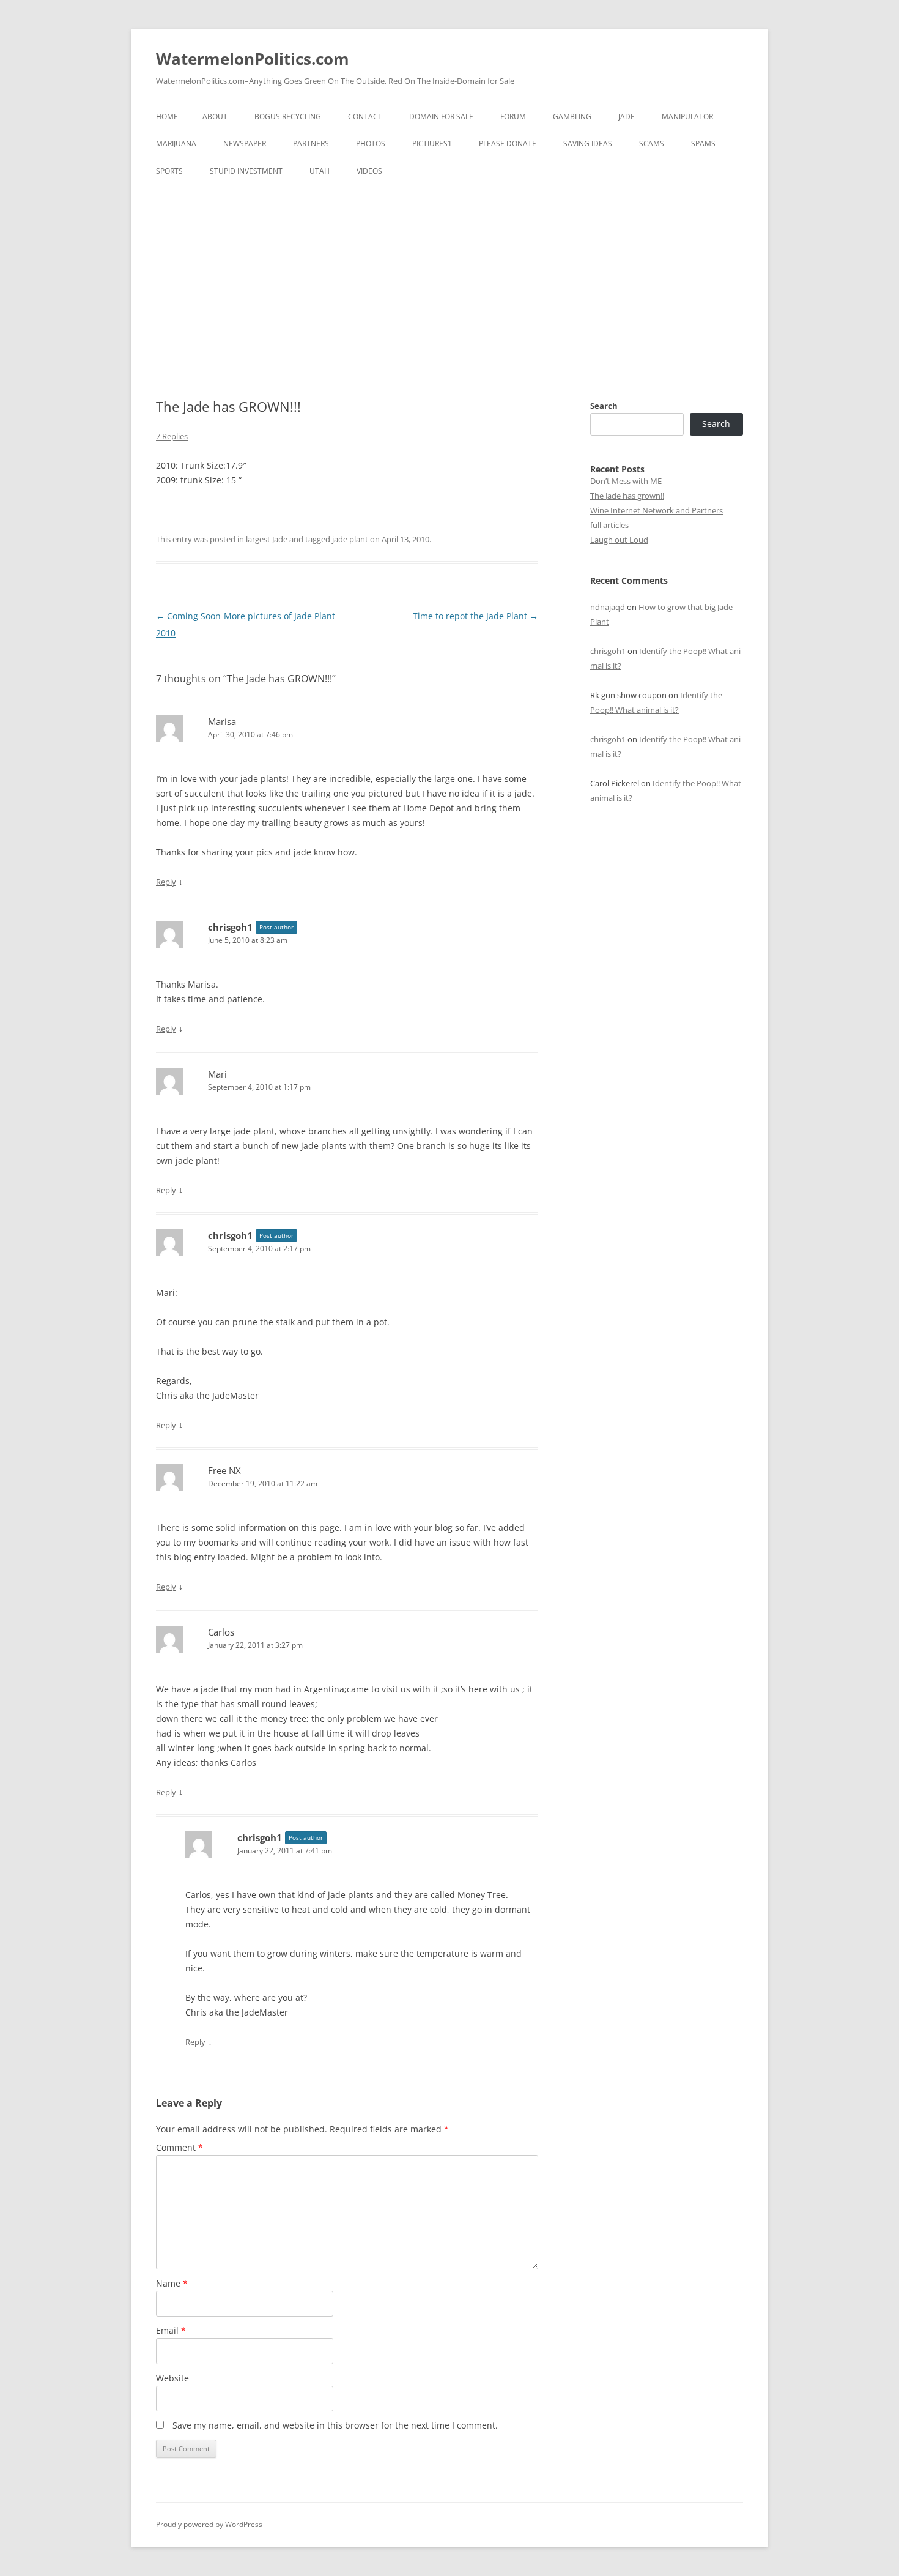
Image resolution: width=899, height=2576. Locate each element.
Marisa (222, 721)
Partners (311, 143)
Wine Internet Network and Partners (657, 510)
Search (604, 406)
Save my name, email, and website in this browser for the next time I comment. (335, 2425)
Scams (652, 143)
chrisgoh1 (230, 927)
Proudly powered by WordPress (209, 2524)
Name (172, 2283)
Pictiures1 (432, 143)
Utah (320, 171)
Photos (371, 143)
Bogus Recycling (288, 117)
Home (167, 117)
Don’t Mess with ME (626, 481)
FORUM (513, 117)
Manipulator (687, 117)
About (215, 117)
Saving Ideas (588, 143)
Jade (627, 117)
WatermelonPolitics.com (253, 59)
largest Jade (267, 539)
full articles (609, 525)
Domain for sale (441, 117)
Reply (166, 882)
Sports (169, 171)
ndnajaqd (608, 607)
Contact (365, 117)
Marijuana (176, 143)
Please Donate (508, 143)
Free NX (224, 1470)
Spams (703, 143)
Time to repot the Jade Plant (475, 616)
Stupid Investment (246, 171)
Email (171, 2330)
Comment (179, 2147)
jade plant (350, 539)
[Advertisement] (449, 277)
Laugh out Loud (619, 540)
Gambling (572, 117)
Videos (369, 171)
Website (172, 2378)
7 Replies (172, 436)
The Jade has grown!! (627, 496)
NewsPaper (245, 143)
